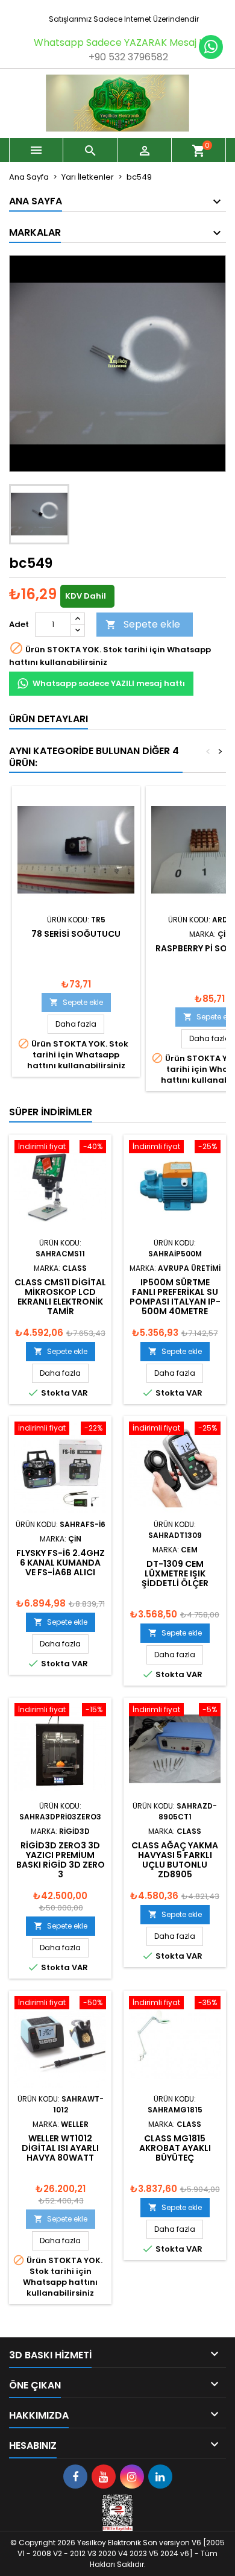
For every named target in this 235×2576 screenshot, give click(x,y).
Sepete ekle (143, 624)
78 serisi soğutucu (76, 934)
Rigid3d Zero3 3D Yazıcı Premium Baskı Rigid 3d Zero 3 (61, 1860)
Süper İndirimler (51, 1112)
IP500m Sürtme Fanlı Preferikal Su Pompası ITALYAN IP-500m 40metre (175, 1297)
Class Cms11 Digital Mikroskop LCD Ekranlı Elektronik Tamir (60, 1297)
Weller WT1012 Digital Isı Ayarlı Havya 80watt (60, 2148)
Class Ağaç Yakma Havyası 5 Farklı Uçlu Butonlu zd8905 (175, 1860)
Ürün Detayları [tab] (49, 719)
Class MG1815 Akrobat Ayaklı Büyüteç (175, 2148)
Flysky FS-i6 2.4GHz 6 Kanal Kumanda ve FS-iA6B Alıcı (61, 1563)
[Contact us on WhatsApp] (211, 47)
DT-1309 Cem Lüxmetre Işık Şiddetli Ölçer (175, 1573)
